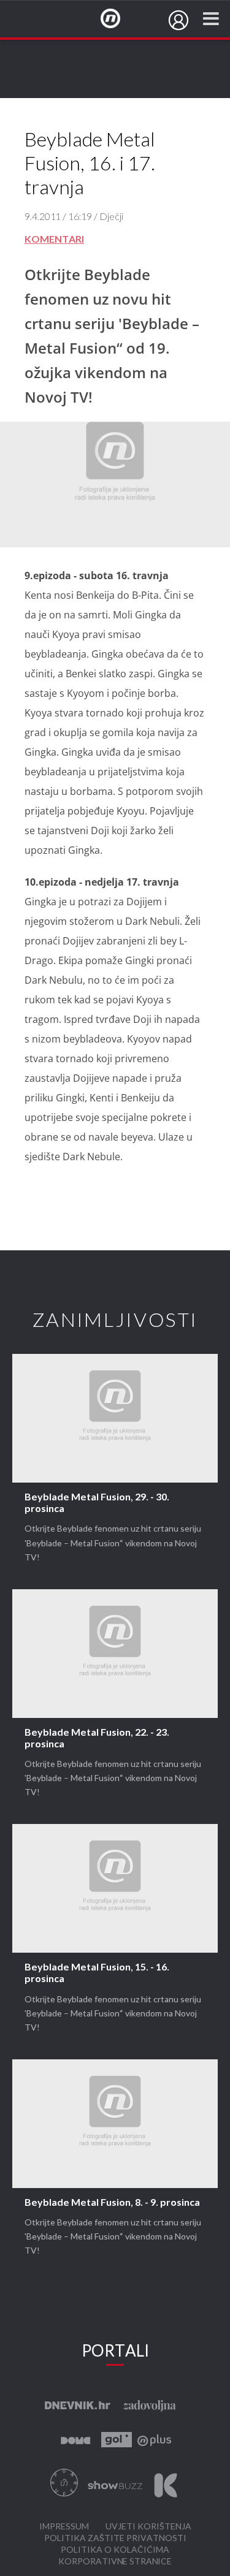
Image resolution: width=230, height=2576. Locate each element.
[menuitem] (178, 20)
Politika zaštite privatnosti (115, 2538)
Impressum (64, 2527)
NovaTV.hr (118, 19)
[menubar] (178, 20)
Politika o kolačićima (115, 2550)
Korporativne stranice (115, 2562)
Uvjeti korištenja (148, 2527)
